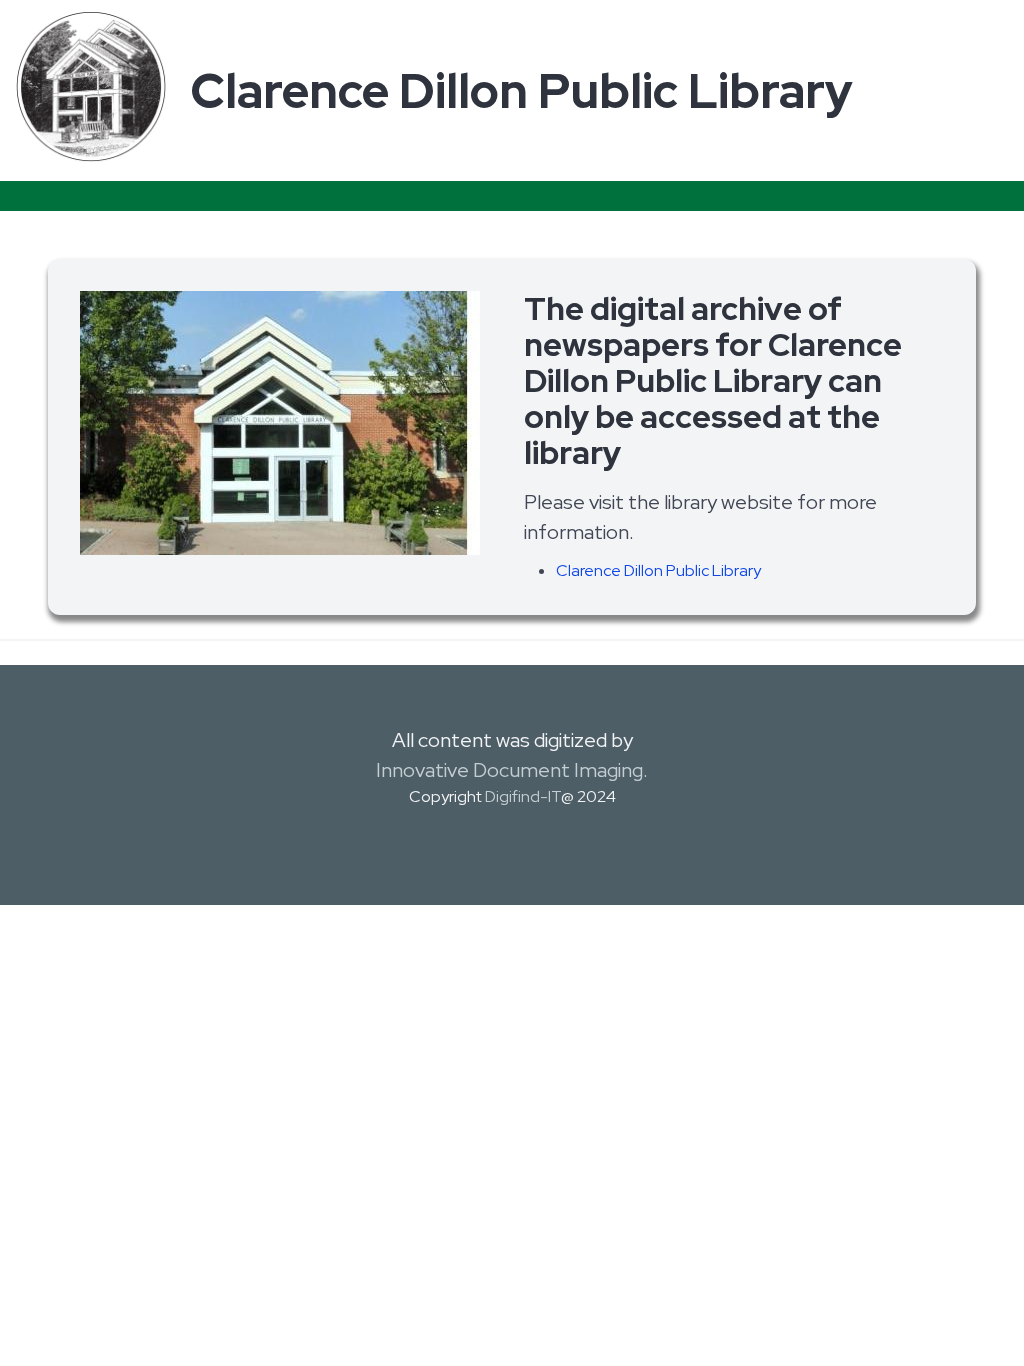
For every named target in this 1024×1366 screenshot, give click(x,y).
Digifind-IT (523, 796)
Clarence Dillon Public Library (658, 570)
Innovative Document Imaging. (512, 770)
